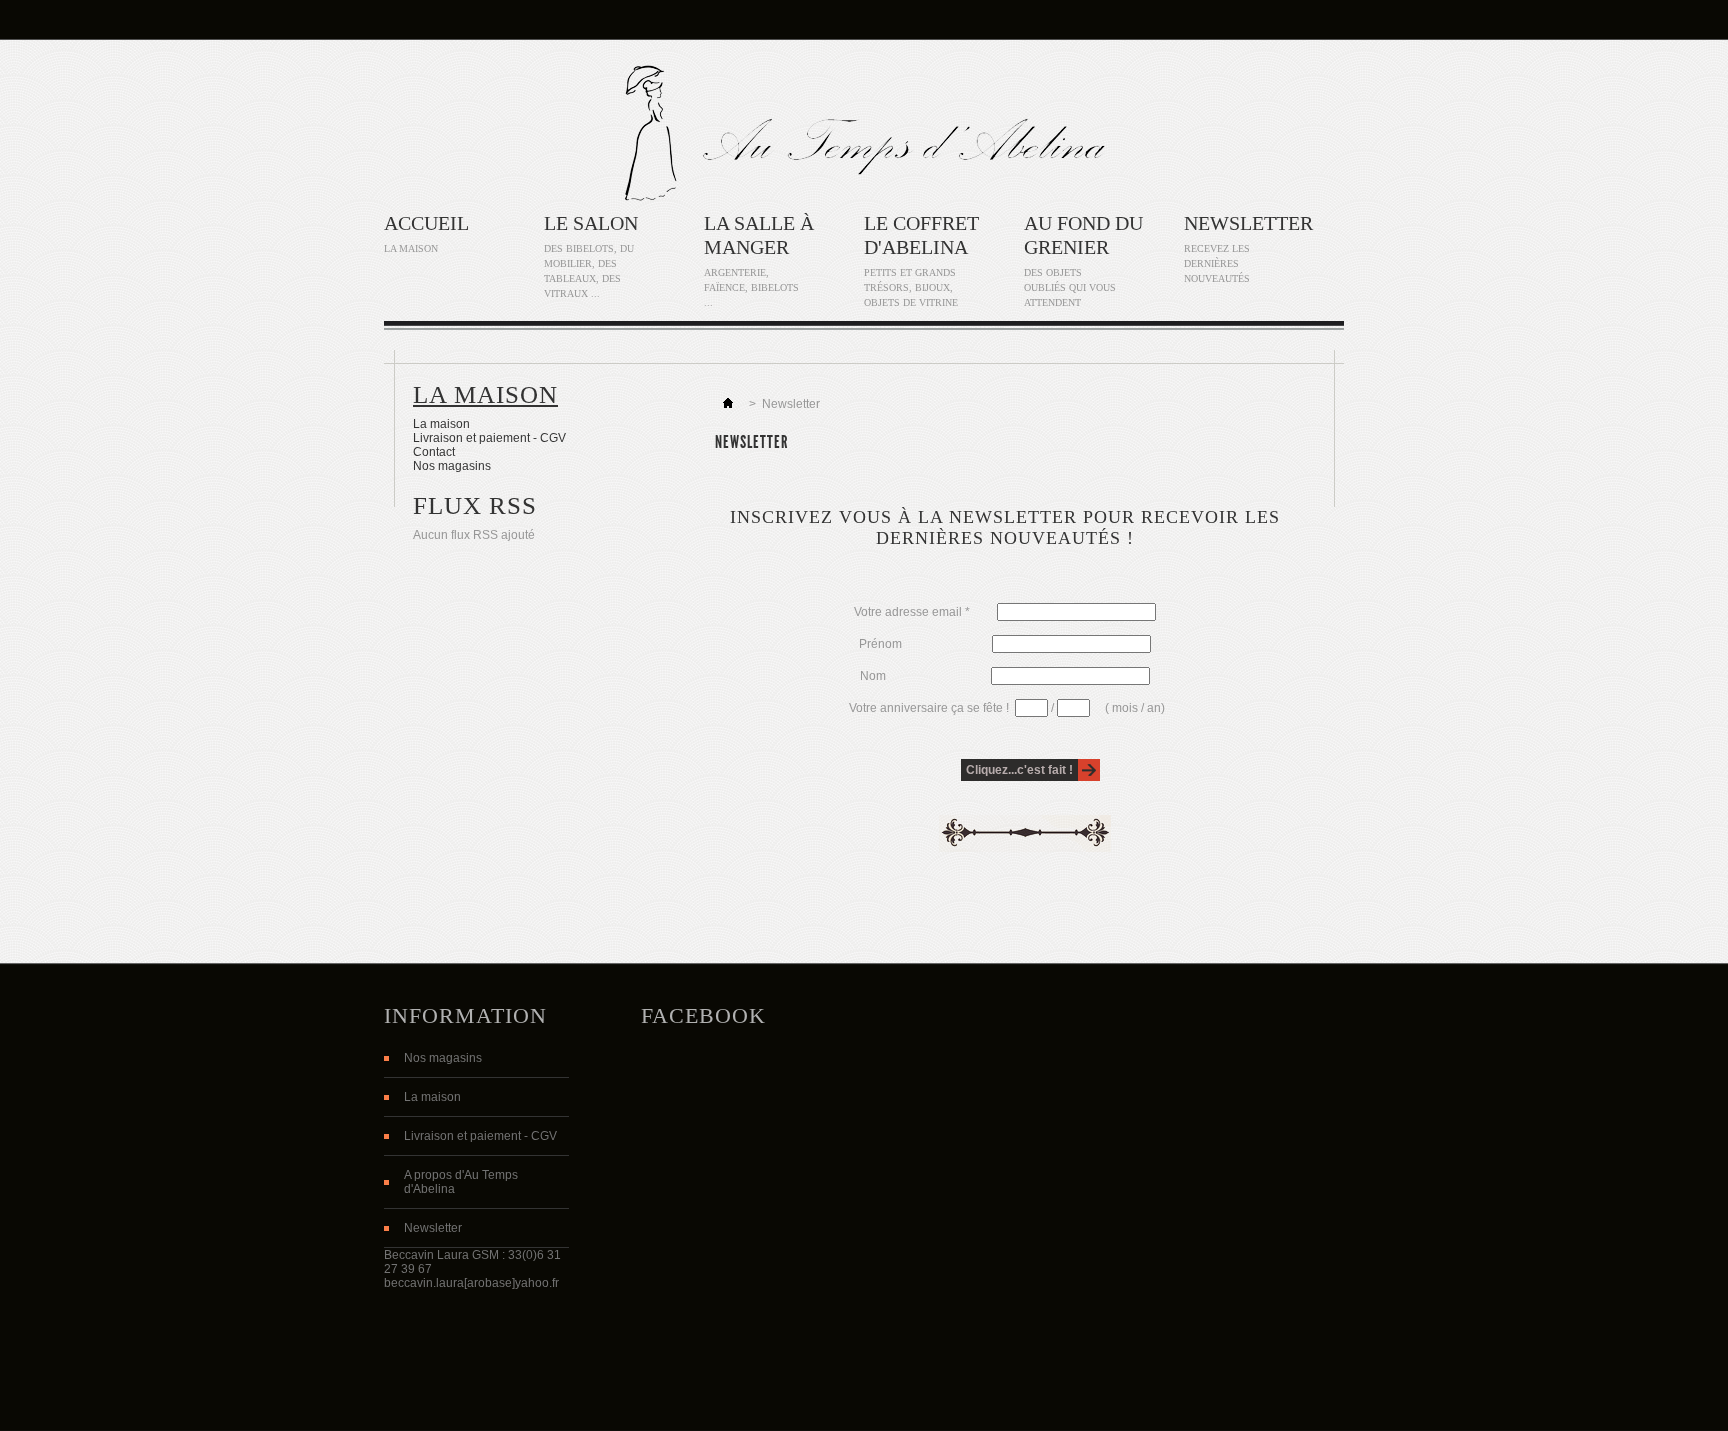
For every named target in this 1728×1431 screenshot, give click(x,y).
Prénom (925, 644)
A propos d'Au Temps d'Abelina (461, 1182)
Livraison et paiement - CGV (489, 438)
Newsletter (1248, 223)
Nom (925, 676)
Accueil (426, 223)
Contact (434, 452)
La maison (485, 394)
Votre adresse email (912, 612)
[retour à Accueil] (728, 404)
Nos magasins (452, 466)
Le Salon (591, 223)
